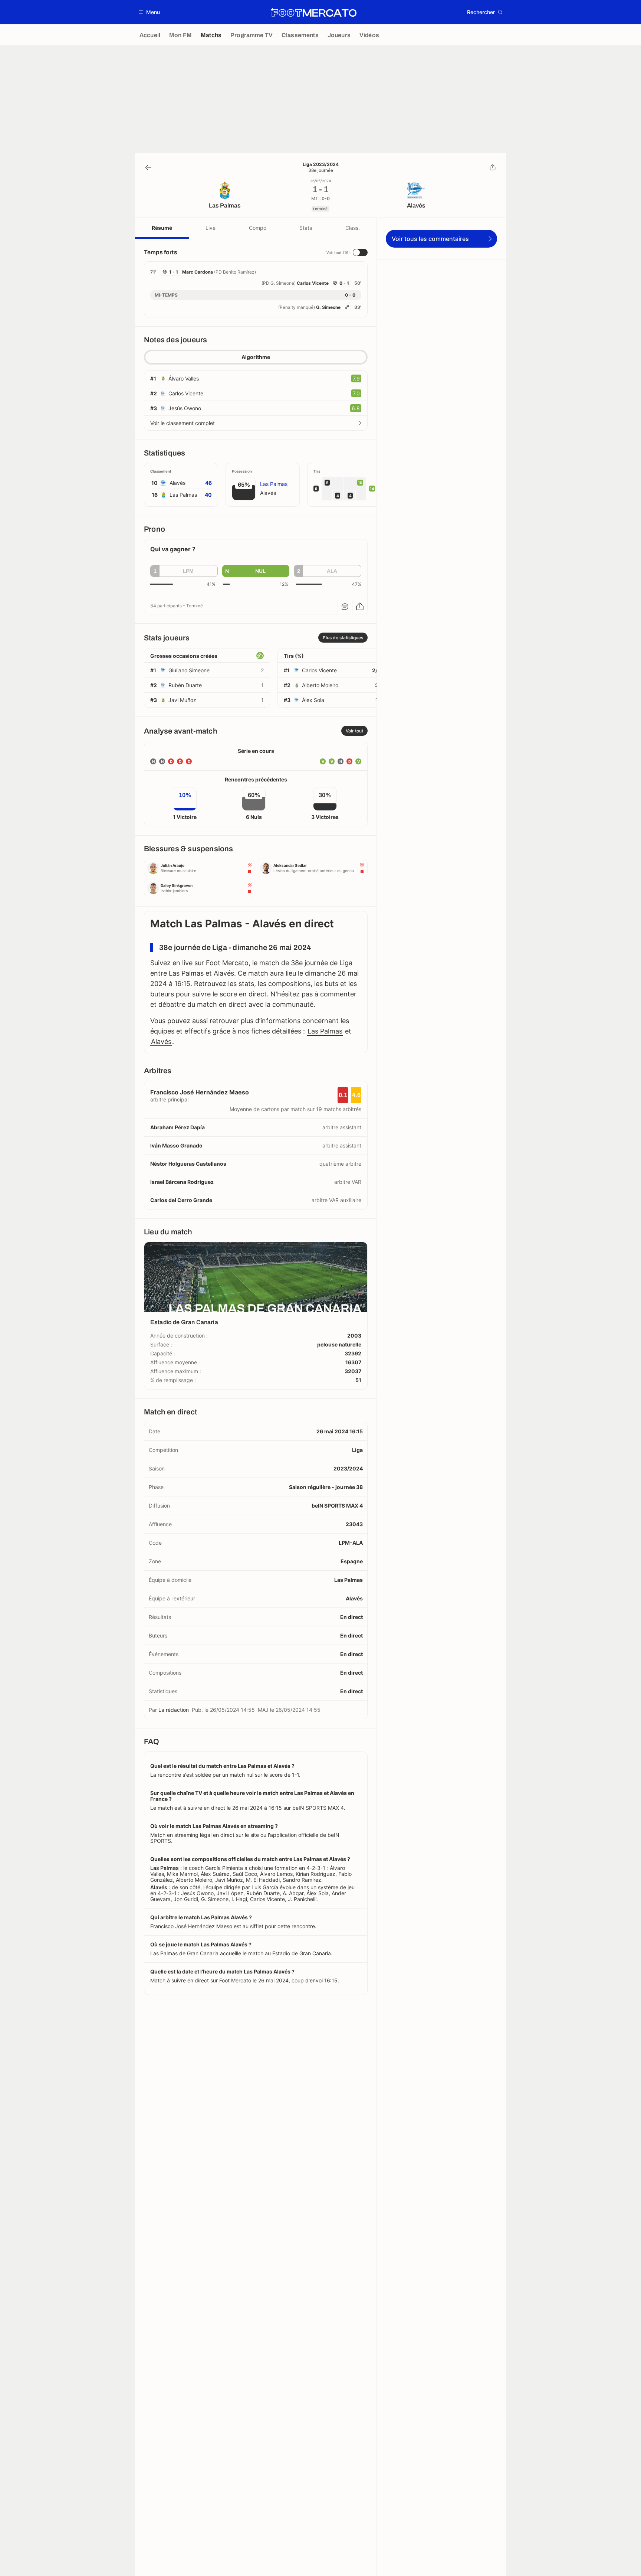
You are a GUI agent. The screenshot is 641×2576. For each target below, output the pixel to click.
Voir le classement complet (183, 423)
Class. (353, 228)
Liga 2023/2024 (321, 164)
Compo (258, 228)
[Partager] (493, 167)
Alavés (161, 1041)
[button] (150, 12)
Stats (306, 228)
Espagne (352, 1561)
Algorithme (256, 357)
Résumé (162, 228)
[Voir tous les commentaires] (345, 607)
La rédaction (174, 1710)
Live (211, 228)
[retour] (148, 167)
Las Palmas (325, 1031)
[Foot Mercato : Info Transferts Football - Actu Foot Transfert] (313, 12)
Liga (357, 1450)
